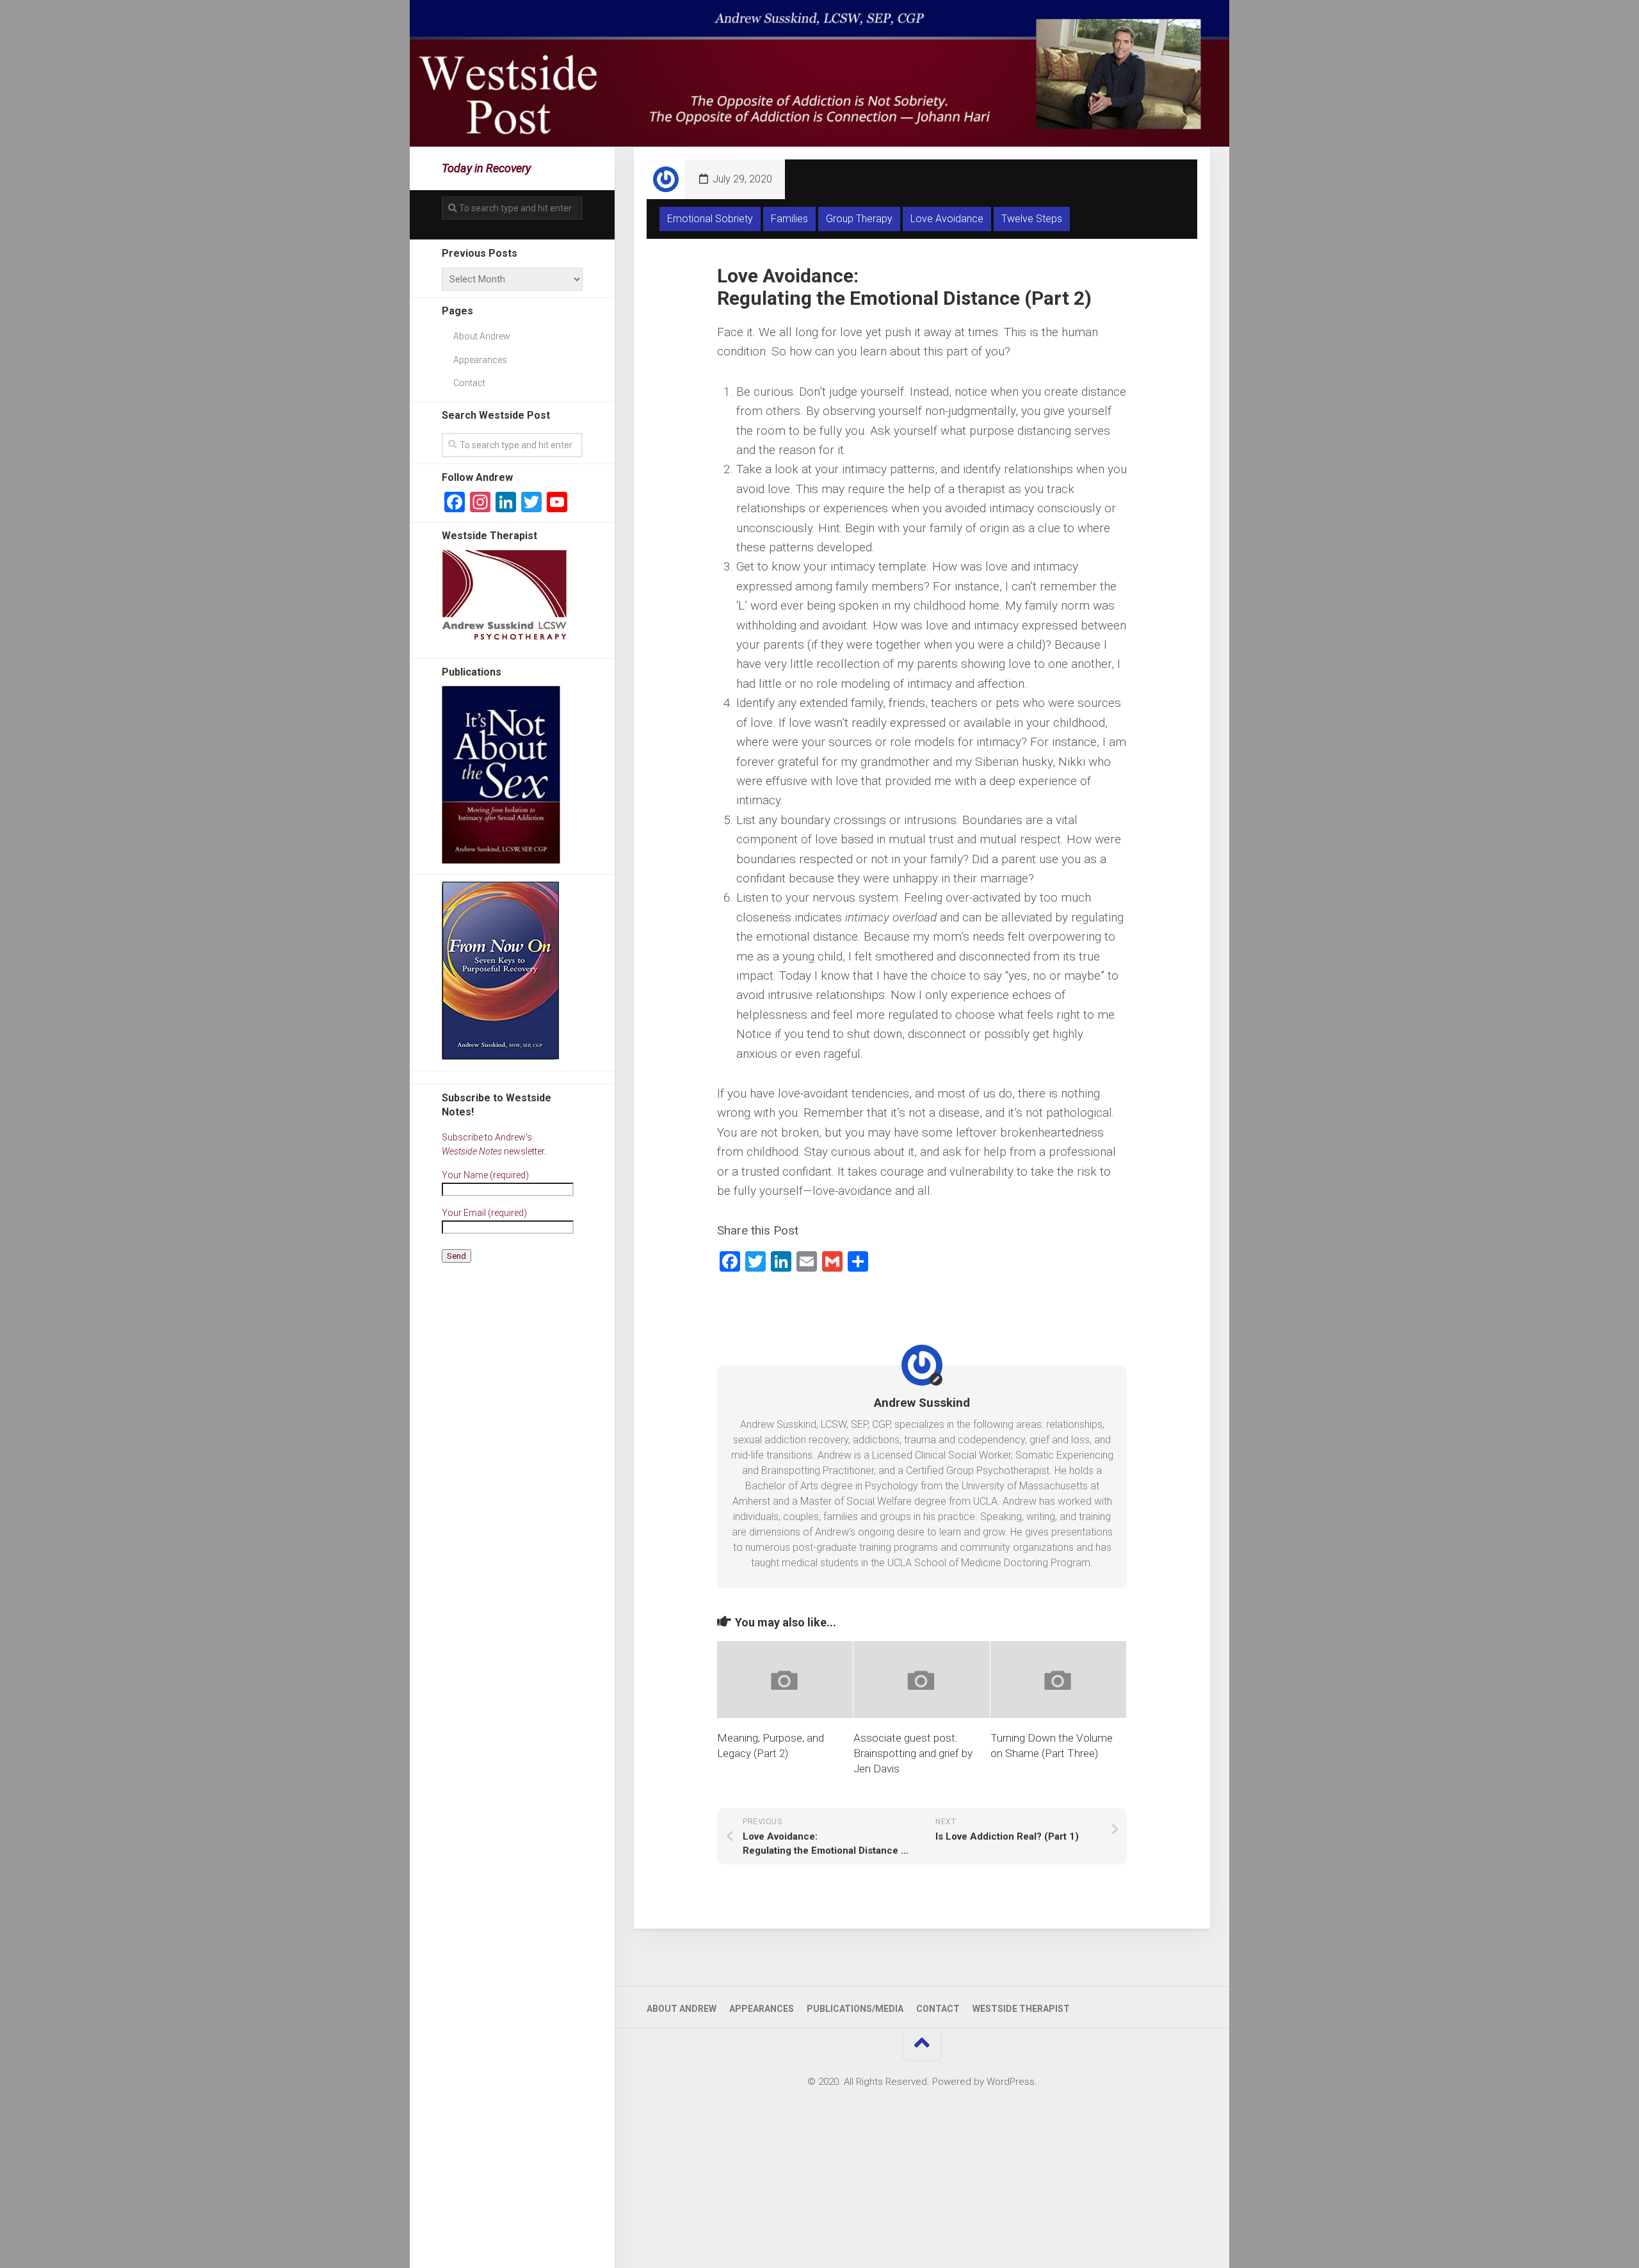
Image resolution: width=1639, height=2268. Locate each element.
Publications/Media (855, 2009)
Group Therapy (859, 219)
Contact (469, 383)
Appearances (480, 360)
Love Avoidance (947, 219)
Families (789, 219)
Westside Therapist (1021, 2009)
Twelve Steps (1032, 219)
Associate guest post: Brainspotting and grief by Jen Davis (913, 1753)
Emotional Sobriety (710, 219)
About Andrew (482, 336)
